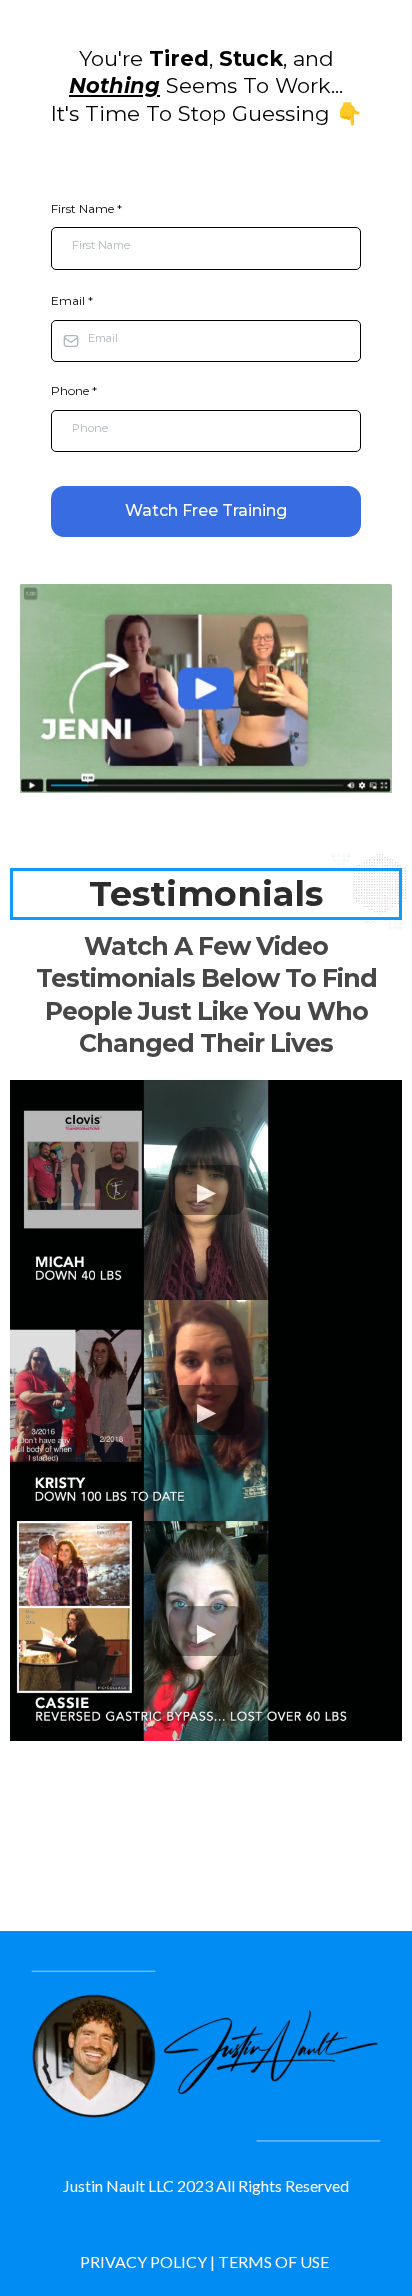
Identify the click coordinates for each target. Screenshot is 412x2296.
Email (72, 300)
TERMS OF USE (273, 2261)
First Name (86, 208)
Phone (74, 390)
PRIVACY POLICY (143, 2261)
